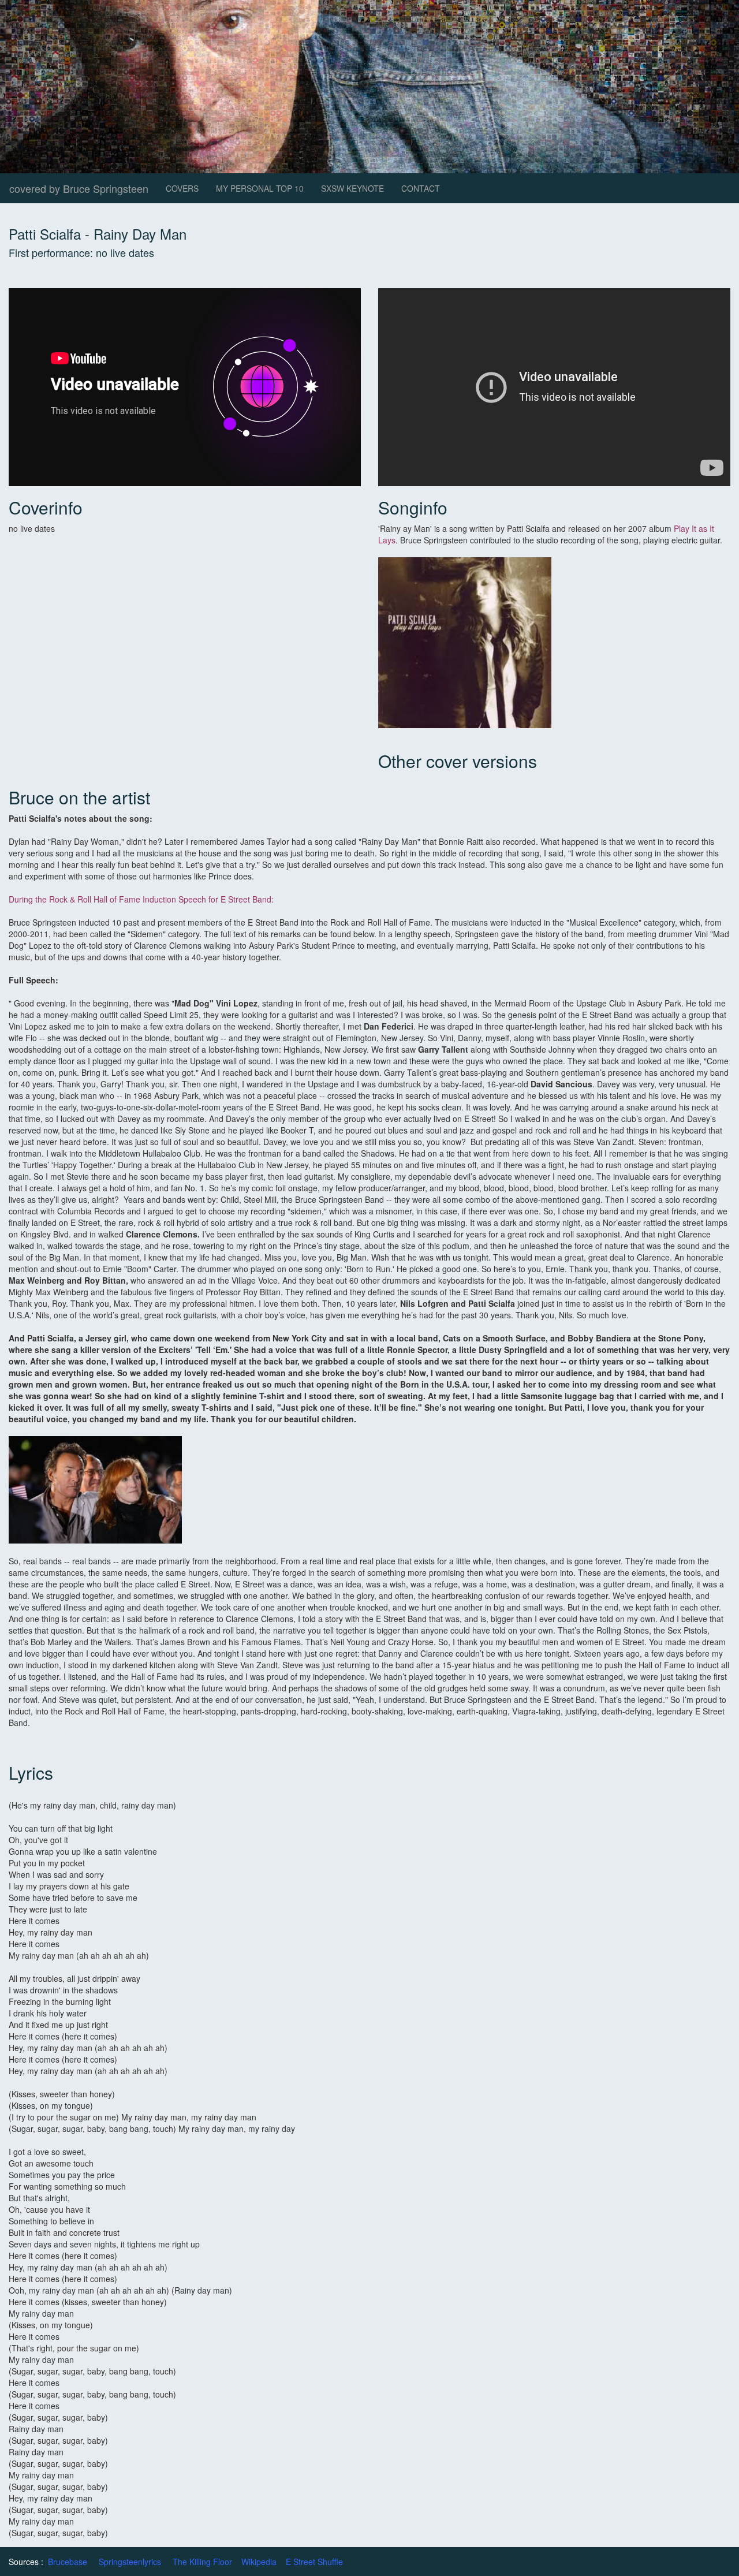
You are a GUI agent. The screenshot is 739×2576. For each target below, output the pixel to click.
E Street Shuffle (314, 2562)
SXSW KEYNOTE (352, 188)
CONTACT (421, 188)
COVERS (182, 188)
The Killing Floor (202, 2562)
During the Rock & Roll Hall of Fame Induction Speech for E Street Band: (141, 899)
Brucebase (68, 2562)
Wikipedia (259, 2562)
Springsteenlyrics (130, 2562)
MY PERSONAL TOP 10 (260, 188)
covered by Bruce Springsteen (79, 188)
